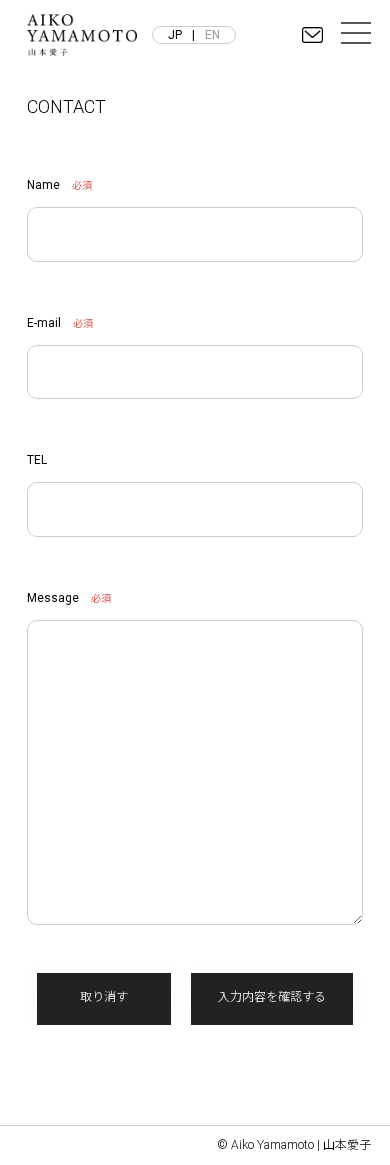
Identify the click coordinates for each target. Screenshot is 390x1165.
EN (212, 35)
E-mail (44, 323)
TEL (37, 460)
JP (175, 35)
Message (53, 598)
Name (43, 185)
